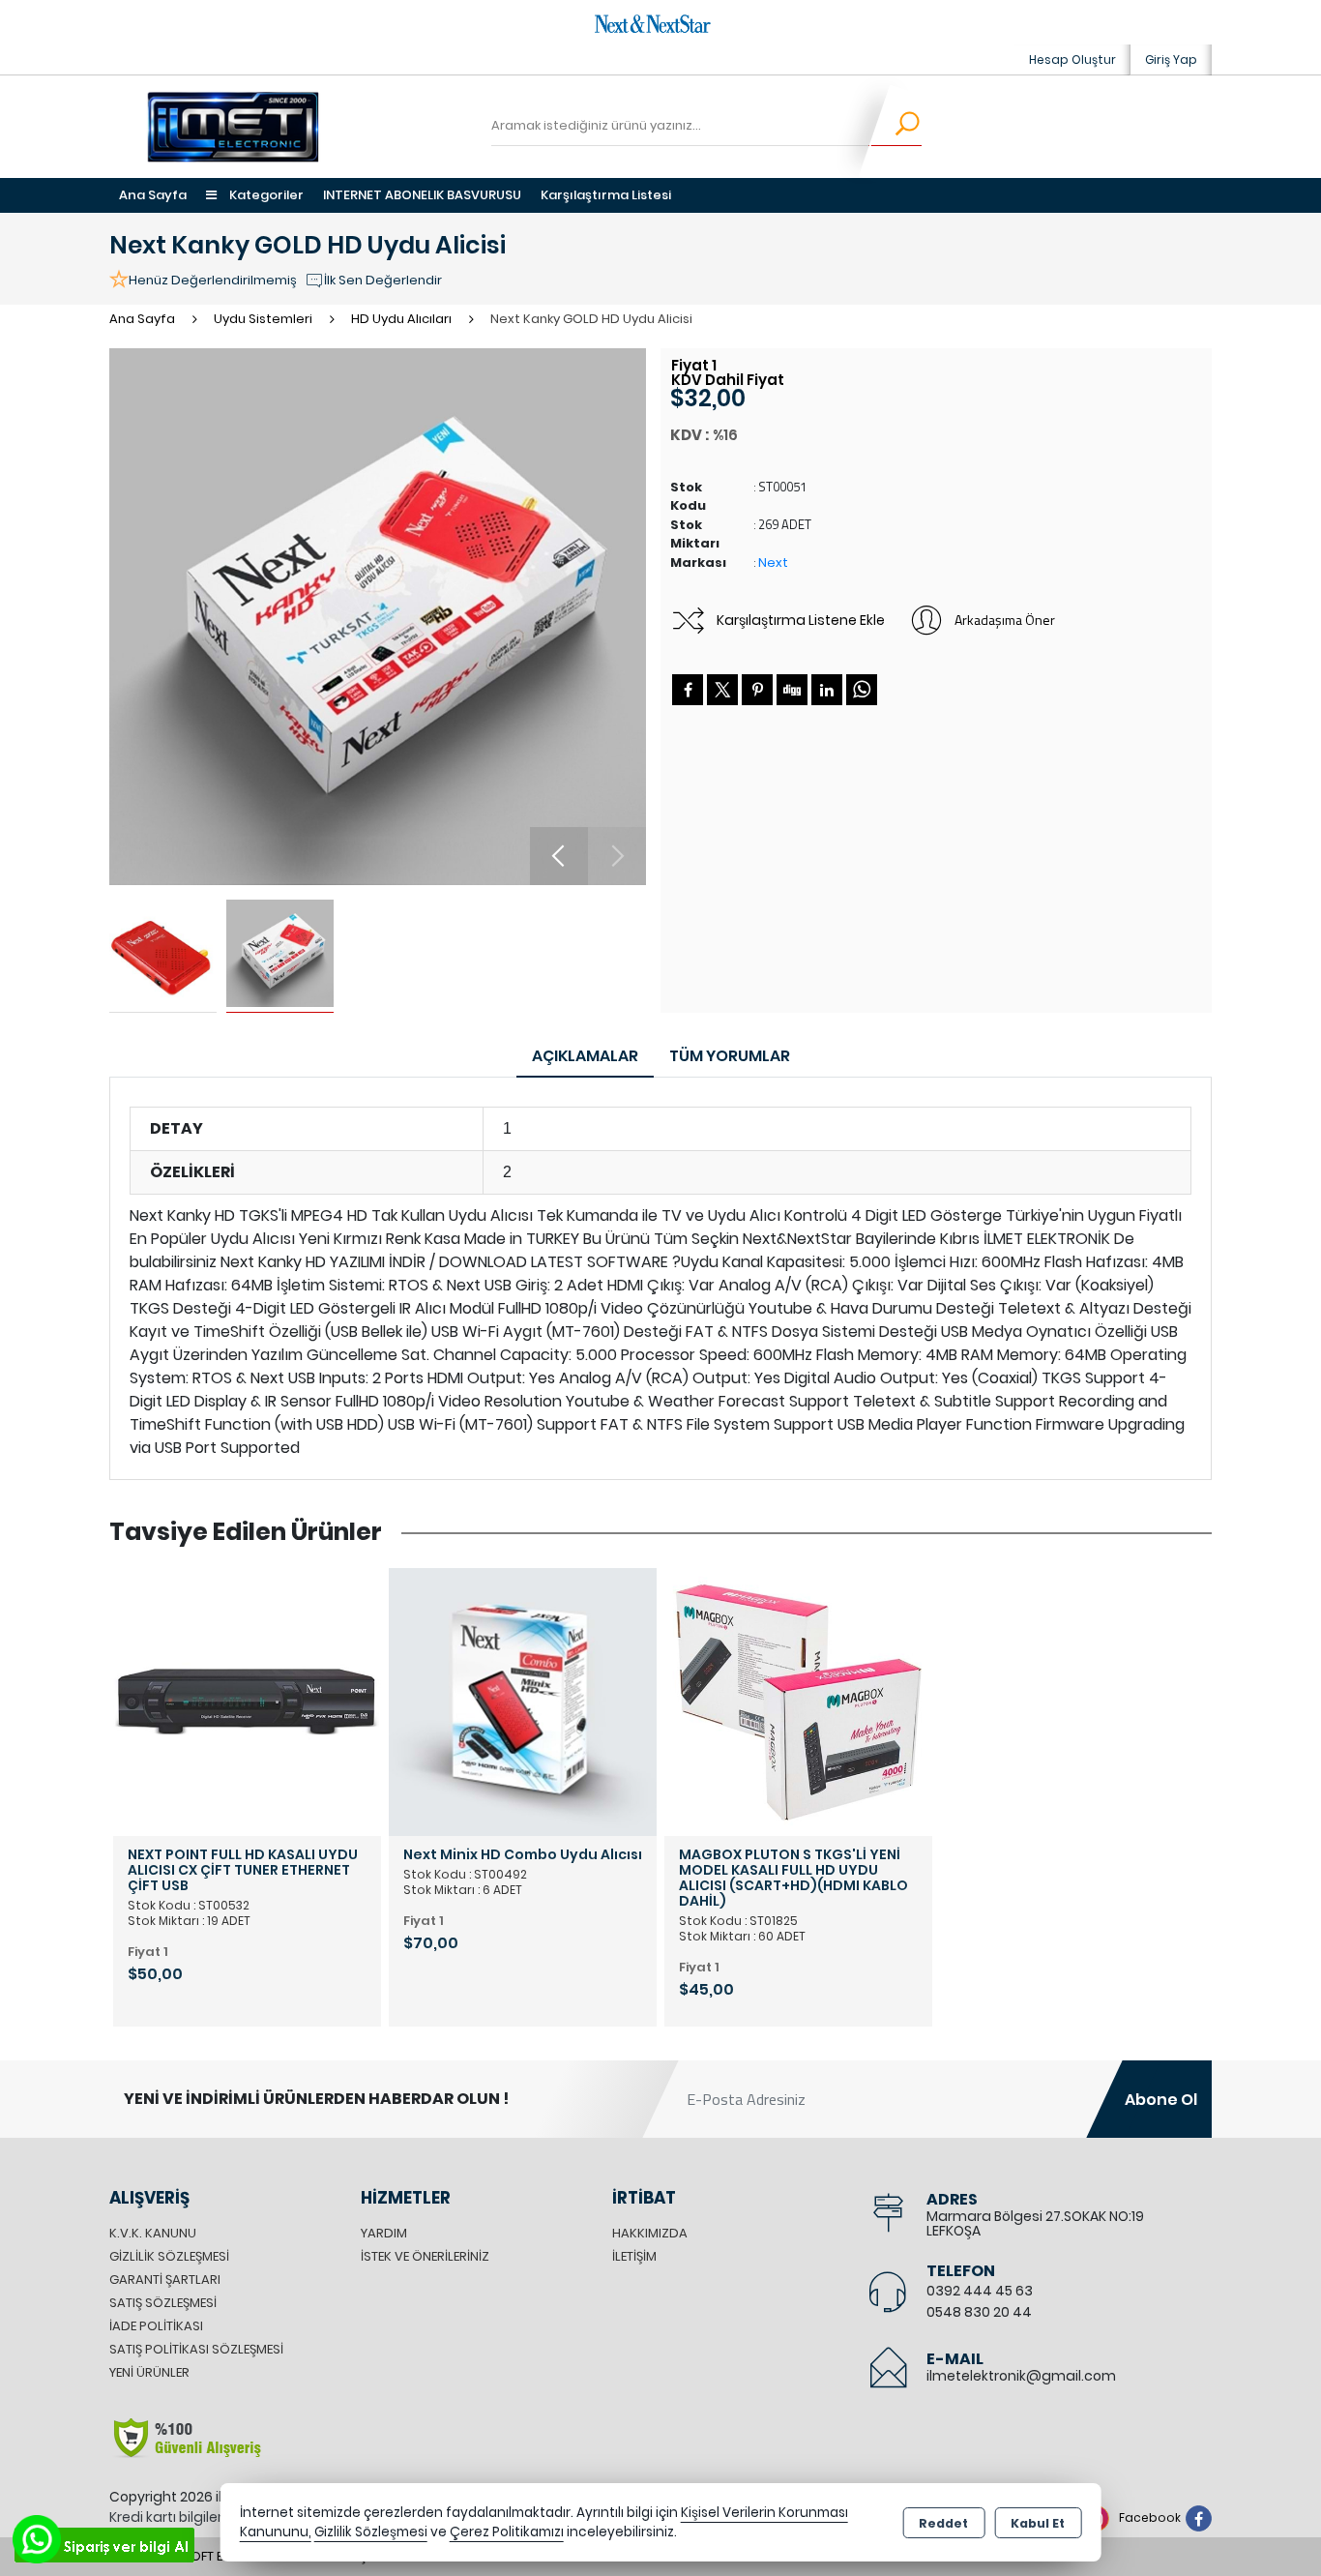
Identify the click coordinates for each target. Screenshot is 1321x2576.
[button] (559, 856)
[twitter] (722, 690)
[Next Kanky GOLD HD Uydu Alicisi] (378, 617)
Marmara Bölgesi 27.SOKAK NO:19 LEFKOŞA (1035, 2223)
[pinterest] (757, 690)
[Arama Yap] (895, 127)
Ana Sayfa (153, 195)
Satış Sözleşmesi (163, 2303)
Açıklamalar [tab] (585, 1056)
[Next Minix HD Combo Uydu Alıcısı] (523, 1701)
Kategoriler (265, 195)
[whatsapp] (862, 690)
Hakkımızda (650, 2233)
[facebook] (688, 690)
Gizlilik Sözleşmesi (169, 2256)
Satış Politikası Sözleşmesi (196, 2349)
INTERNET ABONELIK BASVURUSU (422, 195)
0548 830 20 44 (979, 2312)
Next (773, 563)
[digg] (792, 690)
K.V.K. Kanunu (153, 2233)
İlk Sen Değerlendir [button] (383, 280)
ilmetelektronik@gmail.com (1021, 2376)
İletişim (634, 2256)
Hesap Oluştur (1072, 59)
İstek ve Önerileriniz (425, 2256)
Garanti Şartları (165, 2280)
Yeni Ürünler (149, 2372)
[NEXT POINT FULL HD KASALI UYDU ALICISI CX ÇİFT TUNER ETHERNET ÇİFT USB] (247, 1701)
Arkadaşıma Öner (1005, 620)
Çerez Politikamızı (507, 2532)
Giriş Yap (1171, 59)
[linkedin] (827, 690)
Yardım (384, 2233)
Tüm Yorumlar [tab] (730, 1056)
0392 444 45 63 (980, 2291)
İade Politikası (156, 2326)
